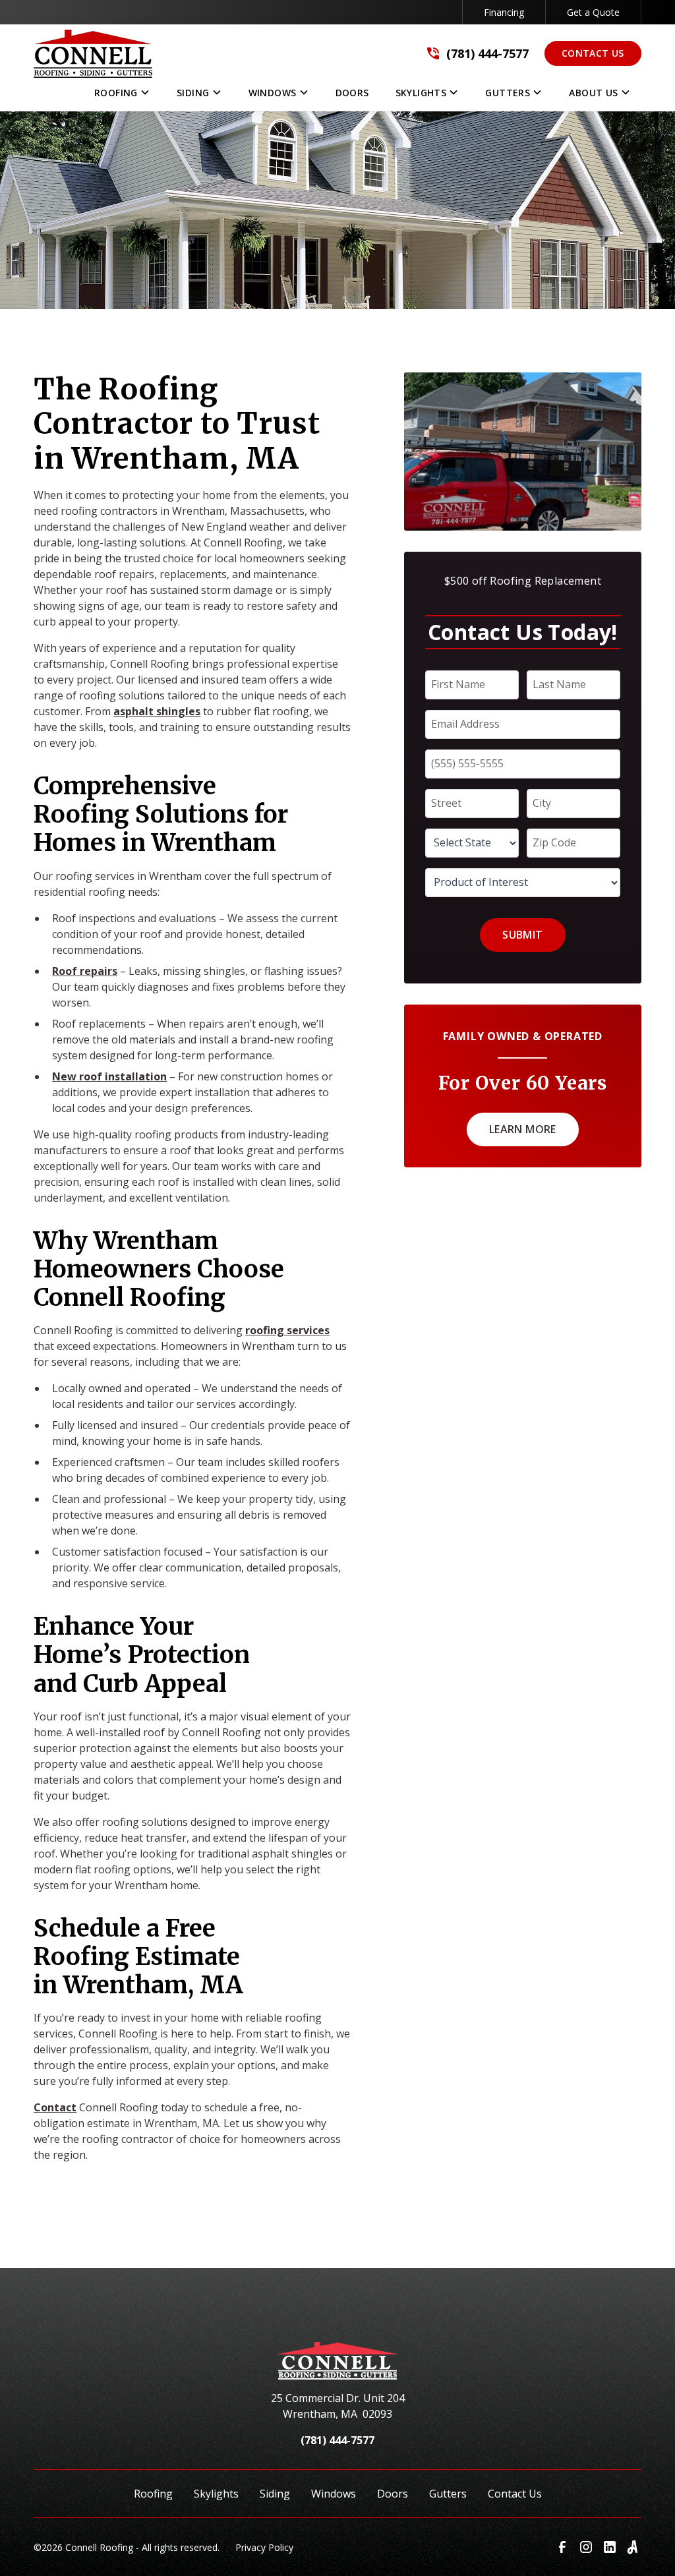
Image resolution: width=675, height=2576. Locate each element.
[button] (122, 96)
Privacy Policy (264, 2547)
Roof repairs (85, 971)
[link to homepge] (93, 54)
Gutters (448, 2494)
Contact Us (593, 53)
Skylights (216, 2494)
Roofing (153, 2494)
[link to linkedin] (610, 2547)
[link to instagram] (586, 2547)
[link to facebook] (562, 2547)
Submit (522, 935)
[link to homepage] (338, 2366)
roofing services (287, 1330)
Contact (55, 2107)
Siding (275, 2494)
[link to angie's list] (633, 2547)
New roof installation (109, 1076)
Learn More (523, 1129)
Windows (334, 2494)
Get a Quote (593, 12)
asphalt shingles (157, 711)
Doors (393, 2494)
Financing (504, 12)
